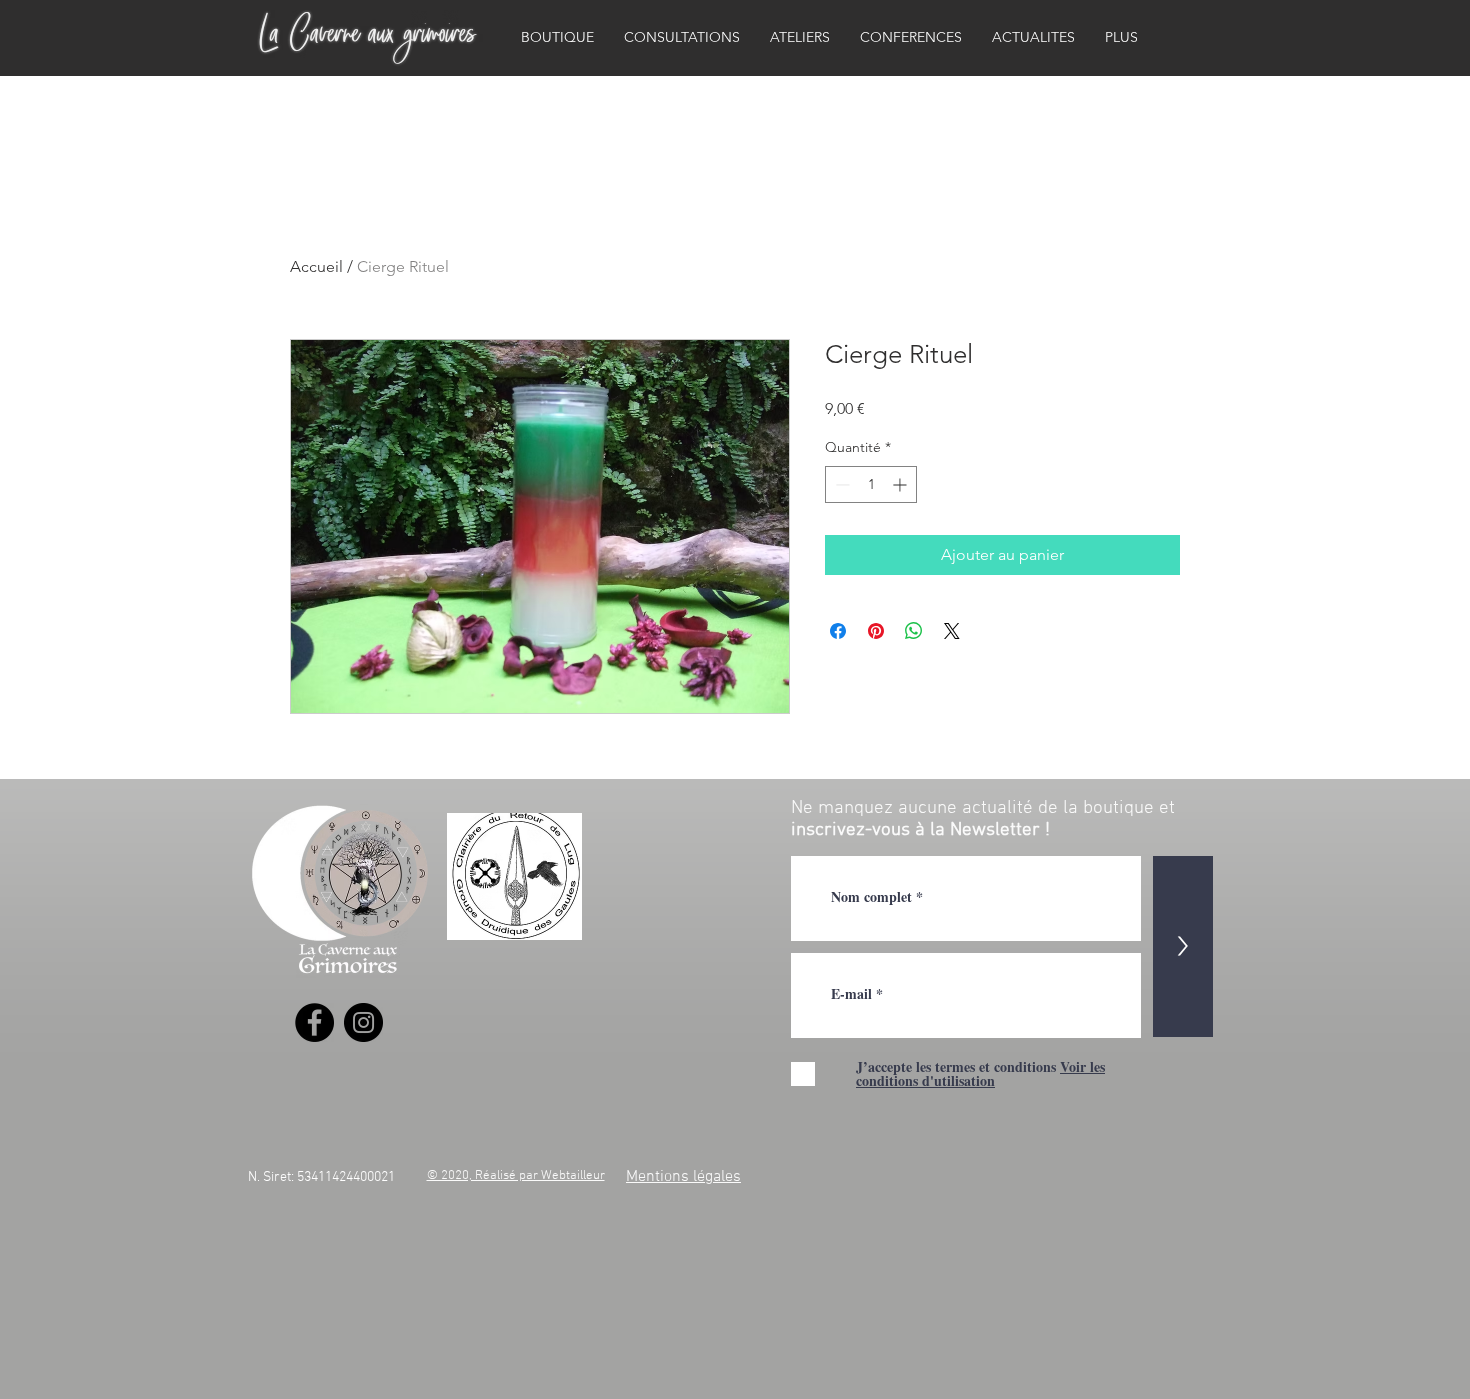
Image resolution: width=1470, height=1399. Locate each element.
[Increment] (901, 484)
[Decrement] (840, 484)
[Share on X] (952, 631)
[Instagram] (363, 1022)
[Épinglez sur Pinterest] (876, 631)
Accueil (316, 266)
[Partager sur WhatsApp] (914, 631)
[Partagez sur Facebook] (838, 631)
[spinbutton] (871, 484)
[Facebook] (314, 1022)
